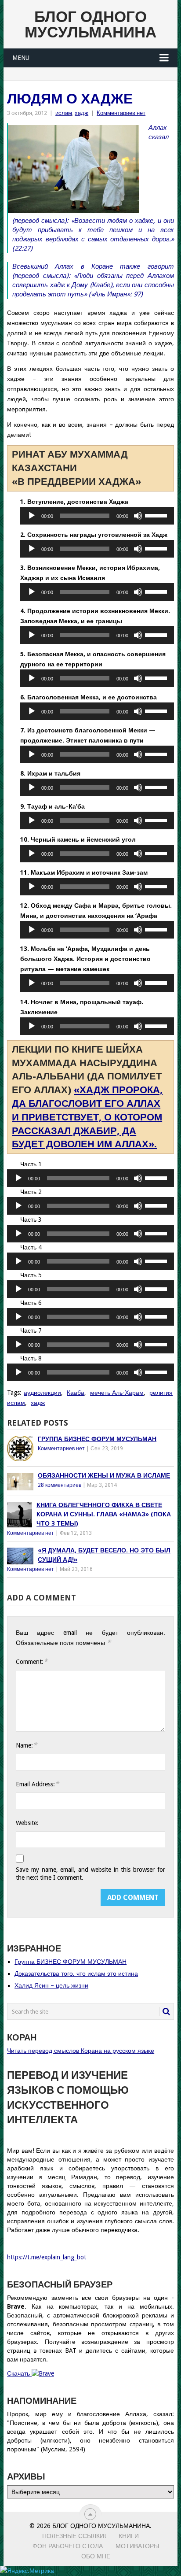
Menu (21, 58)
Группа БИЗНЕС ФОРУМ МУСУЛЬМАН (71, 1962)
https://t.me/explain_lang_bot (47, 2257)
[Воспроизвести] (32, 516)
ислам (64, 113)
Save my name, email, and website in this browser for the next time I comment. (90, 1874)
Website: (27, 1823)
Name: (26, 1745)
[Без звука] (138, 516)
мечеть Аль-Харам (117, 1393)
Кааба (76, 1393)
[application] (97, 516)
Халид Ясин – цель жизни (51, 1985)
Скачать (19, 2373)
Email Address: (37, 1784)
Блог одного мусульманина (90, 24)
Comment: (32, 1661)
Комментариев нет (121, 113)
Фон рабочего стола (68, 2546)
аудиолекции (42, 1393)
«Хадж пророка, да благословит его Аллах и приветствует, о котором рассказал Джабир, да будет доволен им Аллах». (87, 1117)
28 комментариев (60, 1485)
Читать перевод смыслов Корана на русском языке (81, 2051)
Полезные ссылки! (74, 2536)
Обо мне (96, 2556)
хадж (81, 113)
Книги (129, 2536)
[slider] (157, 515)
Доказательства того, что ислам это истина (76, 1974)
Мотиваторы (137, 2546)
